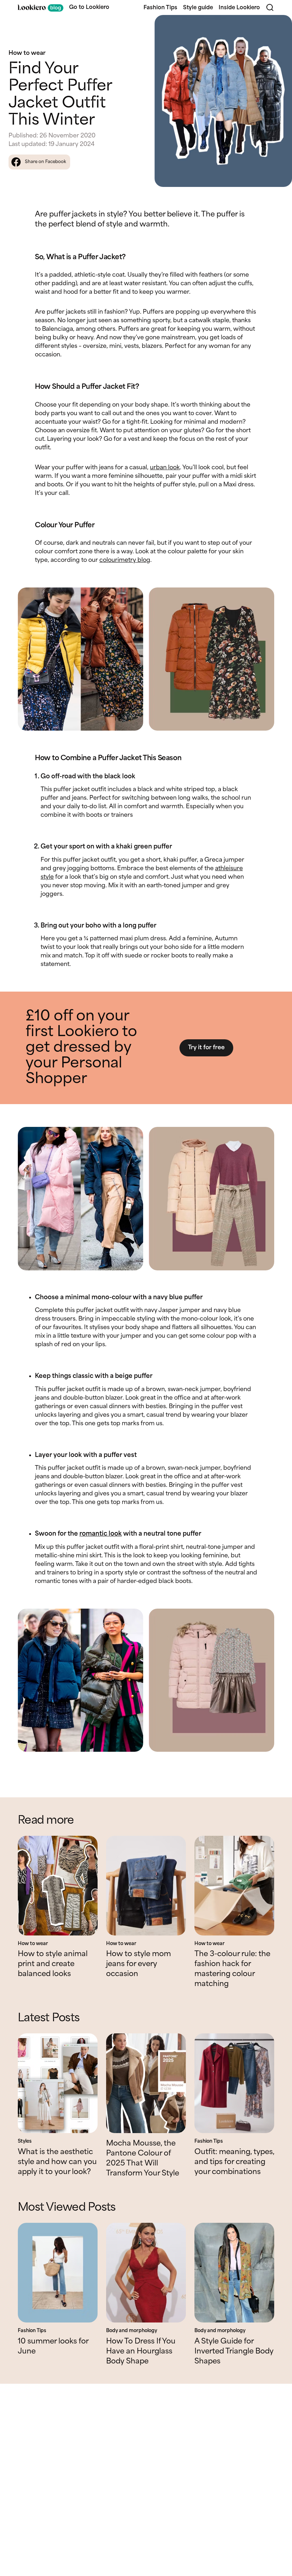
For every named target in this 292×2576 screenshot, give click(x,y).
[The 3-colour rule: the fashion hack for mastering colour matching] (234, 1886)
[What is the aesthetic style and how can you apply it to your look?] (58, 2083)
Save (278, 27)
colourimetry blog (125, 560)
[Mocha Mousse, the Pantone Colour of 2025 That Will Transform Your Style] (146, 2083)
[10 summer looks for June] (58, 2273)
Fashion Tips (160, 8)
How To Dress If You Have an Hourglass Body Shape (141, 2352)
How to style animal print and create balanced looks (53, 1964)
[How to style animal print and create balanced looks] (58, 1886)
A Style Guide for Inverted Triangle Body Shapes (234, 2352)
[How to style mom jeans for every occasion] (146, 1886)
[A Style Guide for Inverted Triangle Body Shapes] (234, 2273)
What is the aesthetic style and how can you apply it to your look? (57, 2162)
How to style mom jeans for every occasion (139, 1964)
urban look (165, 468)
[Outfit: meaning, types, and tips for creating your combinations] (234, 2083)
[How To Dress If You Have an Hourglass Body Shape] (146, 2273)
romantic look (101, 1534)
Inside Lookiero (239, 8)
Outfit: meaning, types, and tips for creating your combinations (234, 2162)
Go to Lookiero (89, 7)
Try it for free (206, 1048)
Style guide (198, 8)
